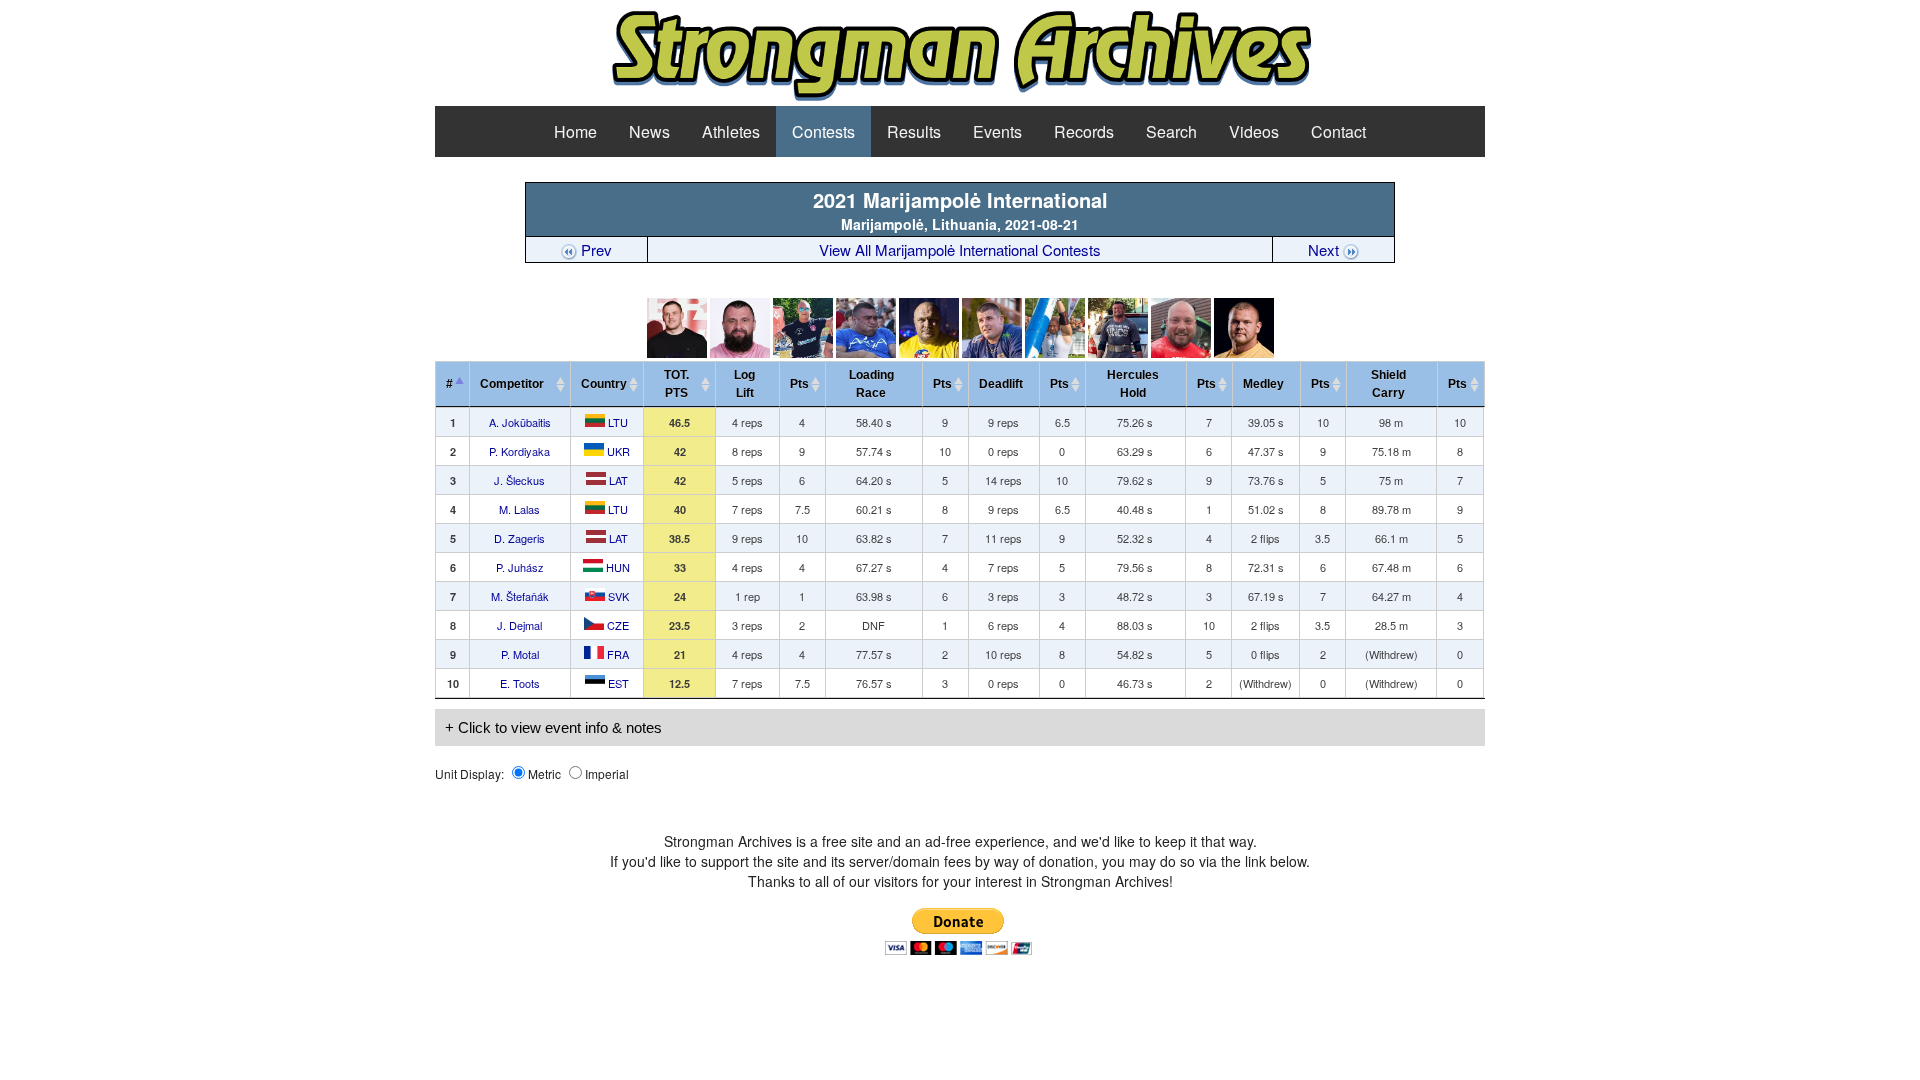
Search (1171, 131)
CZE (616, 625)
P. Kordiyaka (519, 451)
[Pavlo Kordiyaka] (740, 352)
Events (997, 131)
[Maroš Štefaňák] (1055, 352)
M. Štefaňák (520, 596)
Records (1084, 131)
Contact (1338, 131)
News (649, 131)
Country (604, 384)
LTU (616, 422)
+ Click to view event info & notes (553, 727)
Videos (1254, 131)
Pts (799, 384)
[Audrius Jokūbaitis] (677, 352)
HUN (616, 567)
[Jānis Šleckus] (803, 352)
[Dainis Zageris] (929, 352)
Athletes (731, 131)
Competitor (516, 384)
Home (575, 131)
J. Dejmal (519, 625)
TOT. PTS (676, 384)
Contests (823, 131)
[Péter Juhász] (992, 352)
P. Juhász (520, 567)
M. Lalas (519, 509)
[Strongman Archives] (960, 97)
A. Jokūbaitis (520, 422)
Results (914, 131)
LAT (617, 480)
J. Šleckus (519, 480)
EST (617, 683)
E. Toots (520, 683)
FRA (616, 654)
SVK (617, 596)
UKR (617, 451)
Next (1325, 249)
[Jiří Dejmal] (1118, 352)
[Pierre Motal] (1181, 352)
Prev (594, 249)
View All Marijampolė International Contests (960, 249)
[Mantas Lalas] (866, 352)
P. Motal (520, 654)
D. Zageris (519, 538)
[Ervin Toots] (1244, 352)
